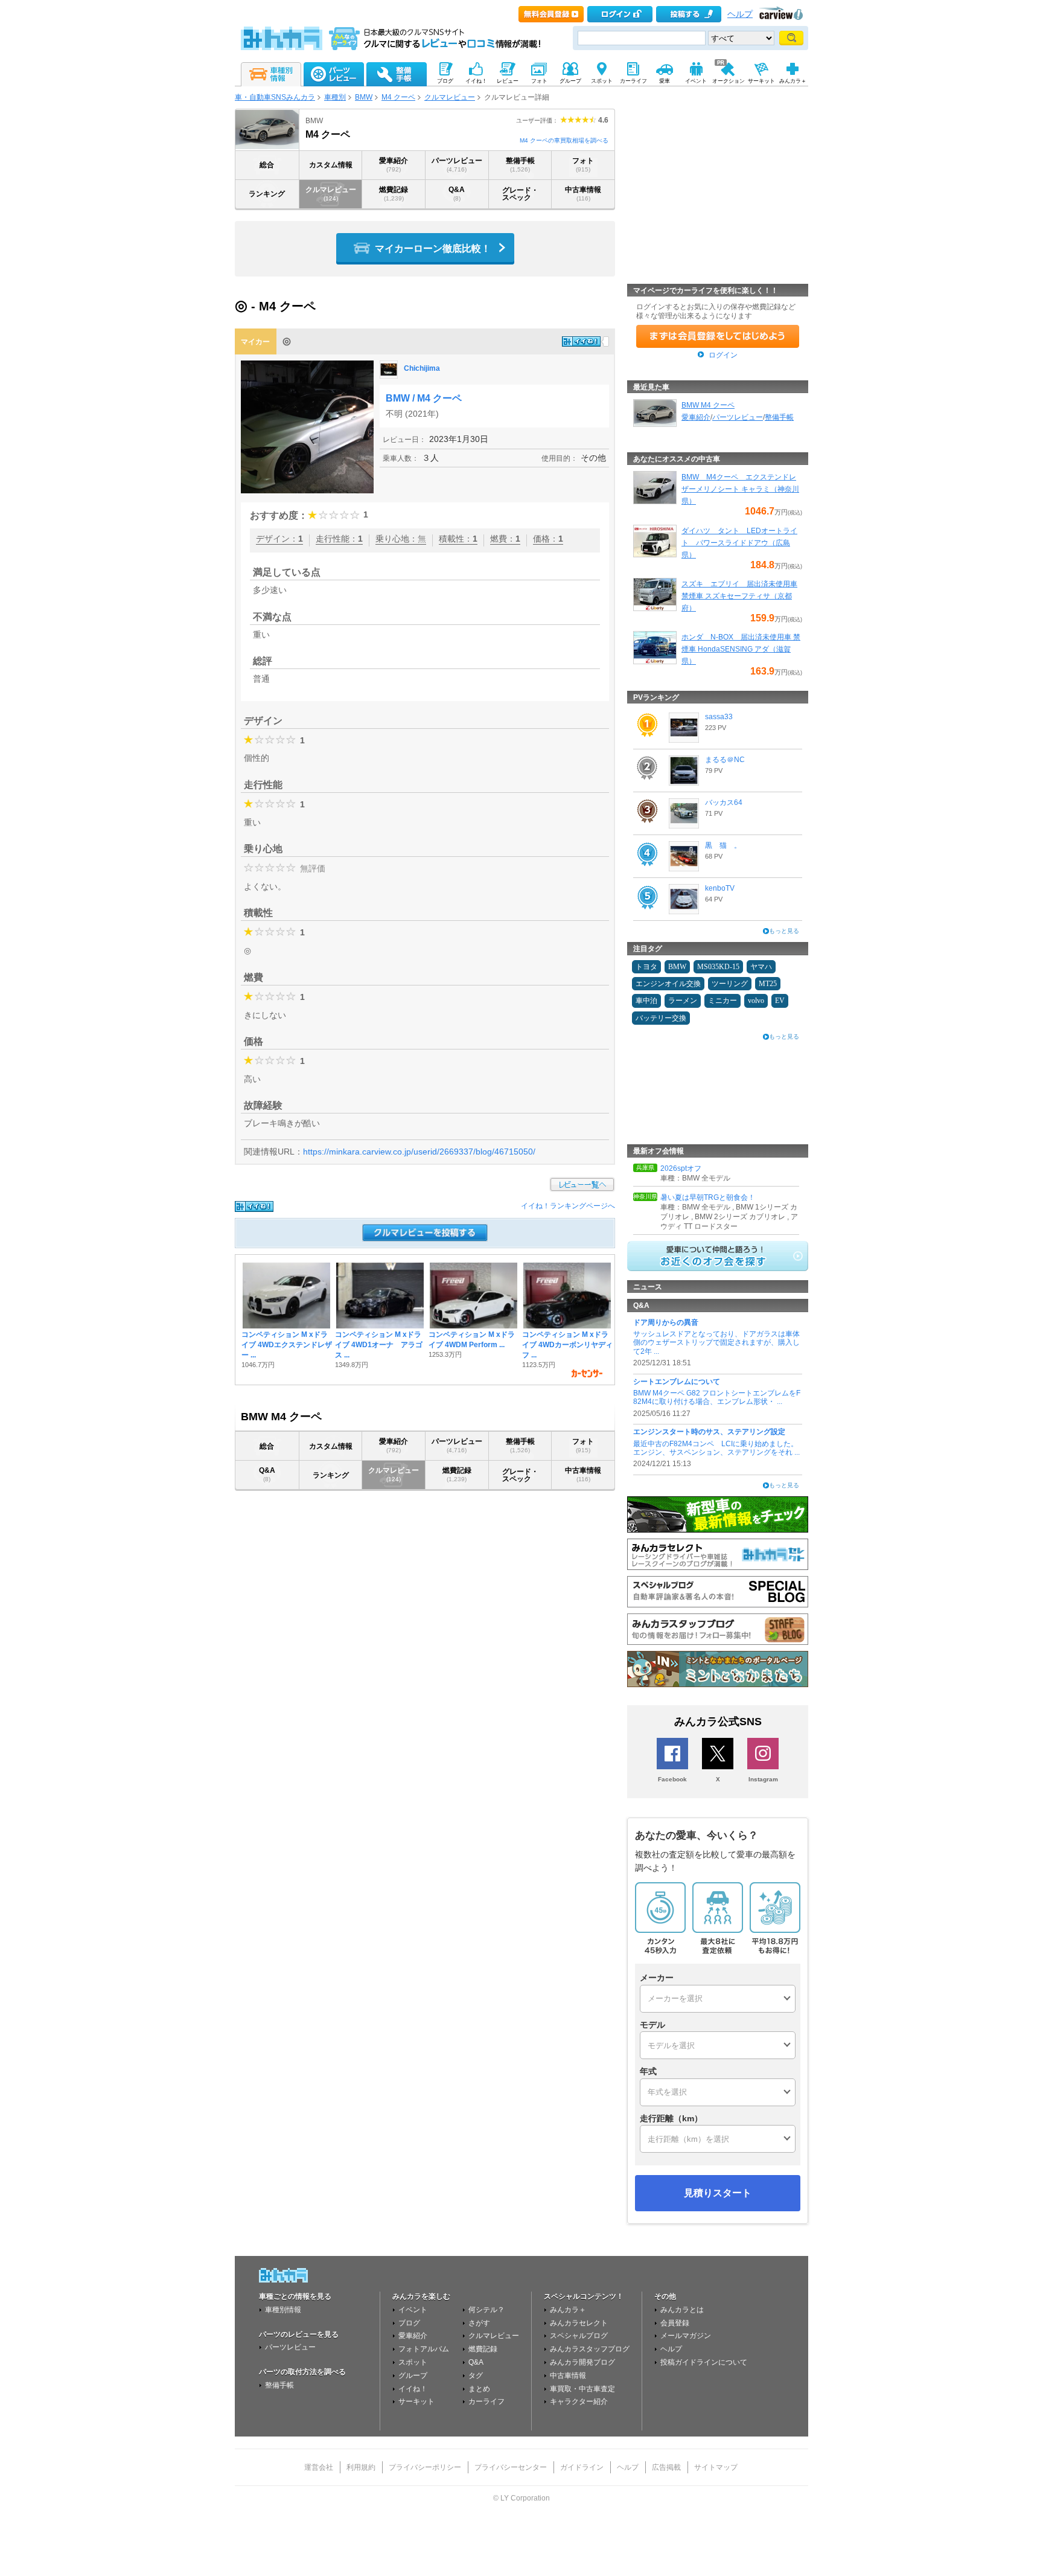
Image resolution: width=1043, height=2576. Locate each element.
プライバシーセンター (511, 2467)
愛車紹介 (394, 165)
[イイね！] (581, 341)
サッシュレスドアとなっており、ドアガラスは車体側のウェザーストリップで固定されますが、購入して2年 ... (716, 1343)
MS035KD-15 (718, 967)
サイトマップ (716, 2467)
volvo (756, 1001)
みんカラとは (682, 2310)
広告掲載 (666, 2467)
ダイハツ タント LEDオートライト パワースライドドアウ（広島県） (739, 543)
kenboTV (720, 888)
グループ (413, 2376)
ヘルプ (740, 14)
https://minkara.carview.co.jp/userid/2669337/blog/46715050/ (419, 1152)
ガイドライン (582, 2467)
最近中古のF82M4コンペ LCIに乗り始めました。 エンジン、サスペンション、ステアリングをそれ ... (716, 1448)
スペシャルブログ (579, 2336)
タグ (476, 2376)
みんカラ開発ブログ (582, 2362)
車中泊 (646, 1001)
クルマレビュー (450, 97)
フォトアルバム (424, 2349)
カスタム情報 (331, 165)
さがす (479, 2323)
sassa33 (719, 717)
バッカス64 (724, 803)
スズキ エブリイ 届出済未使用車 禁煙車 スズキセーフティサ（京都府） (739, 596)
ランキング (267, 194)
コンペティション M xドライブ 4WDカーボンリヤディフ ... (567, 1345)
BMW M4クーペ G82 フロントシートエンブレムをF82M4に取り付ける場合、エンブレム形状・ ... (717, 1397)
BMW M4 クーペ (708, 405)
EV (780, 1001)
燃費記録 (394, 194)
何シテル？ (486, 2310)
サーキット (416, 2401)
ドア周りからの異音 (666, 1322)
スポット (413, 2362)
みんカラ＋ (568, 2310)
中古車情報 (583, 194)
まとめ (479, 2389)
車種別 (335, 97)
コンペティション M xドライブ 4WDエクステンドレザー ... (287, 1345)
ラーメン (683, 1001)
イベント (413, 2310)
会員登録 (675, 2323)
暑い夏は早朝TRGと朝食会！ (708, 1197)
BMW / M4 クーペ (424, 398)
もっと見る (784, 931)
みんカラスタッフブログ (590, 2349)
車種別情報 (283, 2310)
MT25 (768, 984)
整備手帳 (520, 165)
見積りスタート (718, 2193)
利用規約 (361, 2467)
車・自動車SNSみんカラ (275, 97)
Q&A (457, 194)
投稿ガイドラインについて (704, 2362)
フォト (583, 165)
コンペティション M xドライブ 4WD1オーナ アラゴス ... (379, 1345)
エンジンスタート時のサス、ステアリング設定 (709, 1432)
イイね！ (413, 2389)
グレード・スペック (520, 194)
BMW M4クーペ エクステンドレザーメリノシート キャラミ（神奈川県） (740, 489)
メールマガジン (686, 2336)
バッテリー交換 (661, 1018)
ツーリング (730, 984)
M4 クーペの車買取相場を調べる (564, 140)
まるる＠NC (725, 760)
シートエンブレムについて (677, 1382)
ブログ (409, 2323)
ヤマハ (761, 967)
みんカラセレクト (579, 2323)
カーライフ (486, 2401)
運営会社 (319, 2467)
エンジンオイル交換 (668, 984)
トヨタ (646, 967)
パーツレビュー (457, 165)
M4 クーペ (398, 97)
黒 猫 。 (723, 845)
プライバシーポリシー (425, 2467)
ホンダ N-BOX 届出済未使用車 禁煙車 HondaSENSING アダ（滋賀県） (741, 649)
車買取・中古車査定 (582, 2389)
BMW (364, 97)
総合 (267, 165)
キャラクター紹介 (579, 2401)
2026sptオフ (681, 1168)
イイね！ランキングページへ (568, 1206)
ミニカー (722, 1001)
